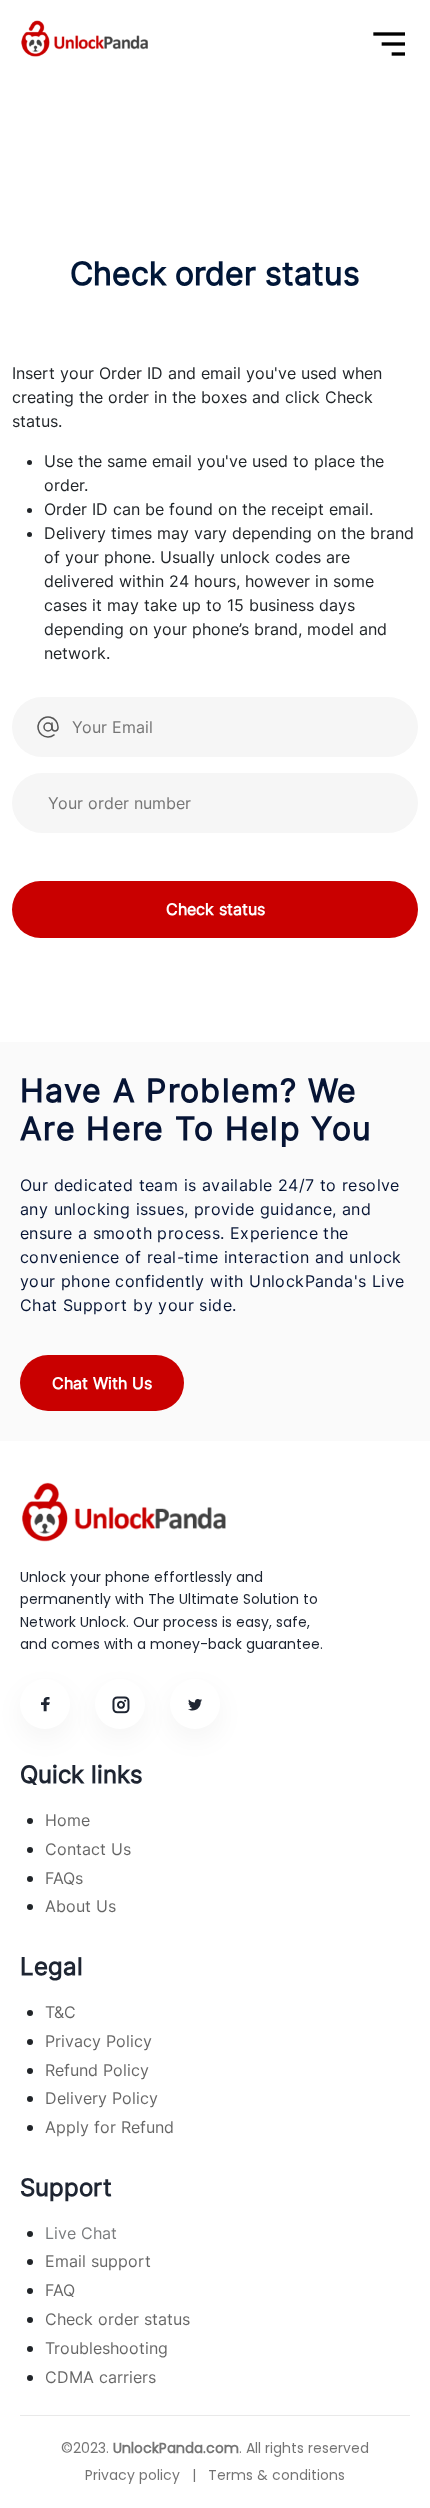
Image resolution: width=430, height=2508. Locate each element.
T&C (60, 2012)
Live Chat (81, 2233)
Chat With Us (102, 1383)
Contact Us (88, 1849)
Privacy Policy (98, 2041)
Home (67, 1820)
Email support (98, 2261)
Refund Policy (97, 2070)
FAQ (60, 2290)
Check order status (117, 2319)
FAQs (64, 1878)
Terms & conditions (276, 2475)
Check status (215, 909)
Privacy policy (132, 2475)
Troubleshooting (106, 2348)
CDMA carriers (100, 2377)
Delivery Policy (101, 2098)
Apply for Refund (109, 2127)
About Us (80, 1906)
